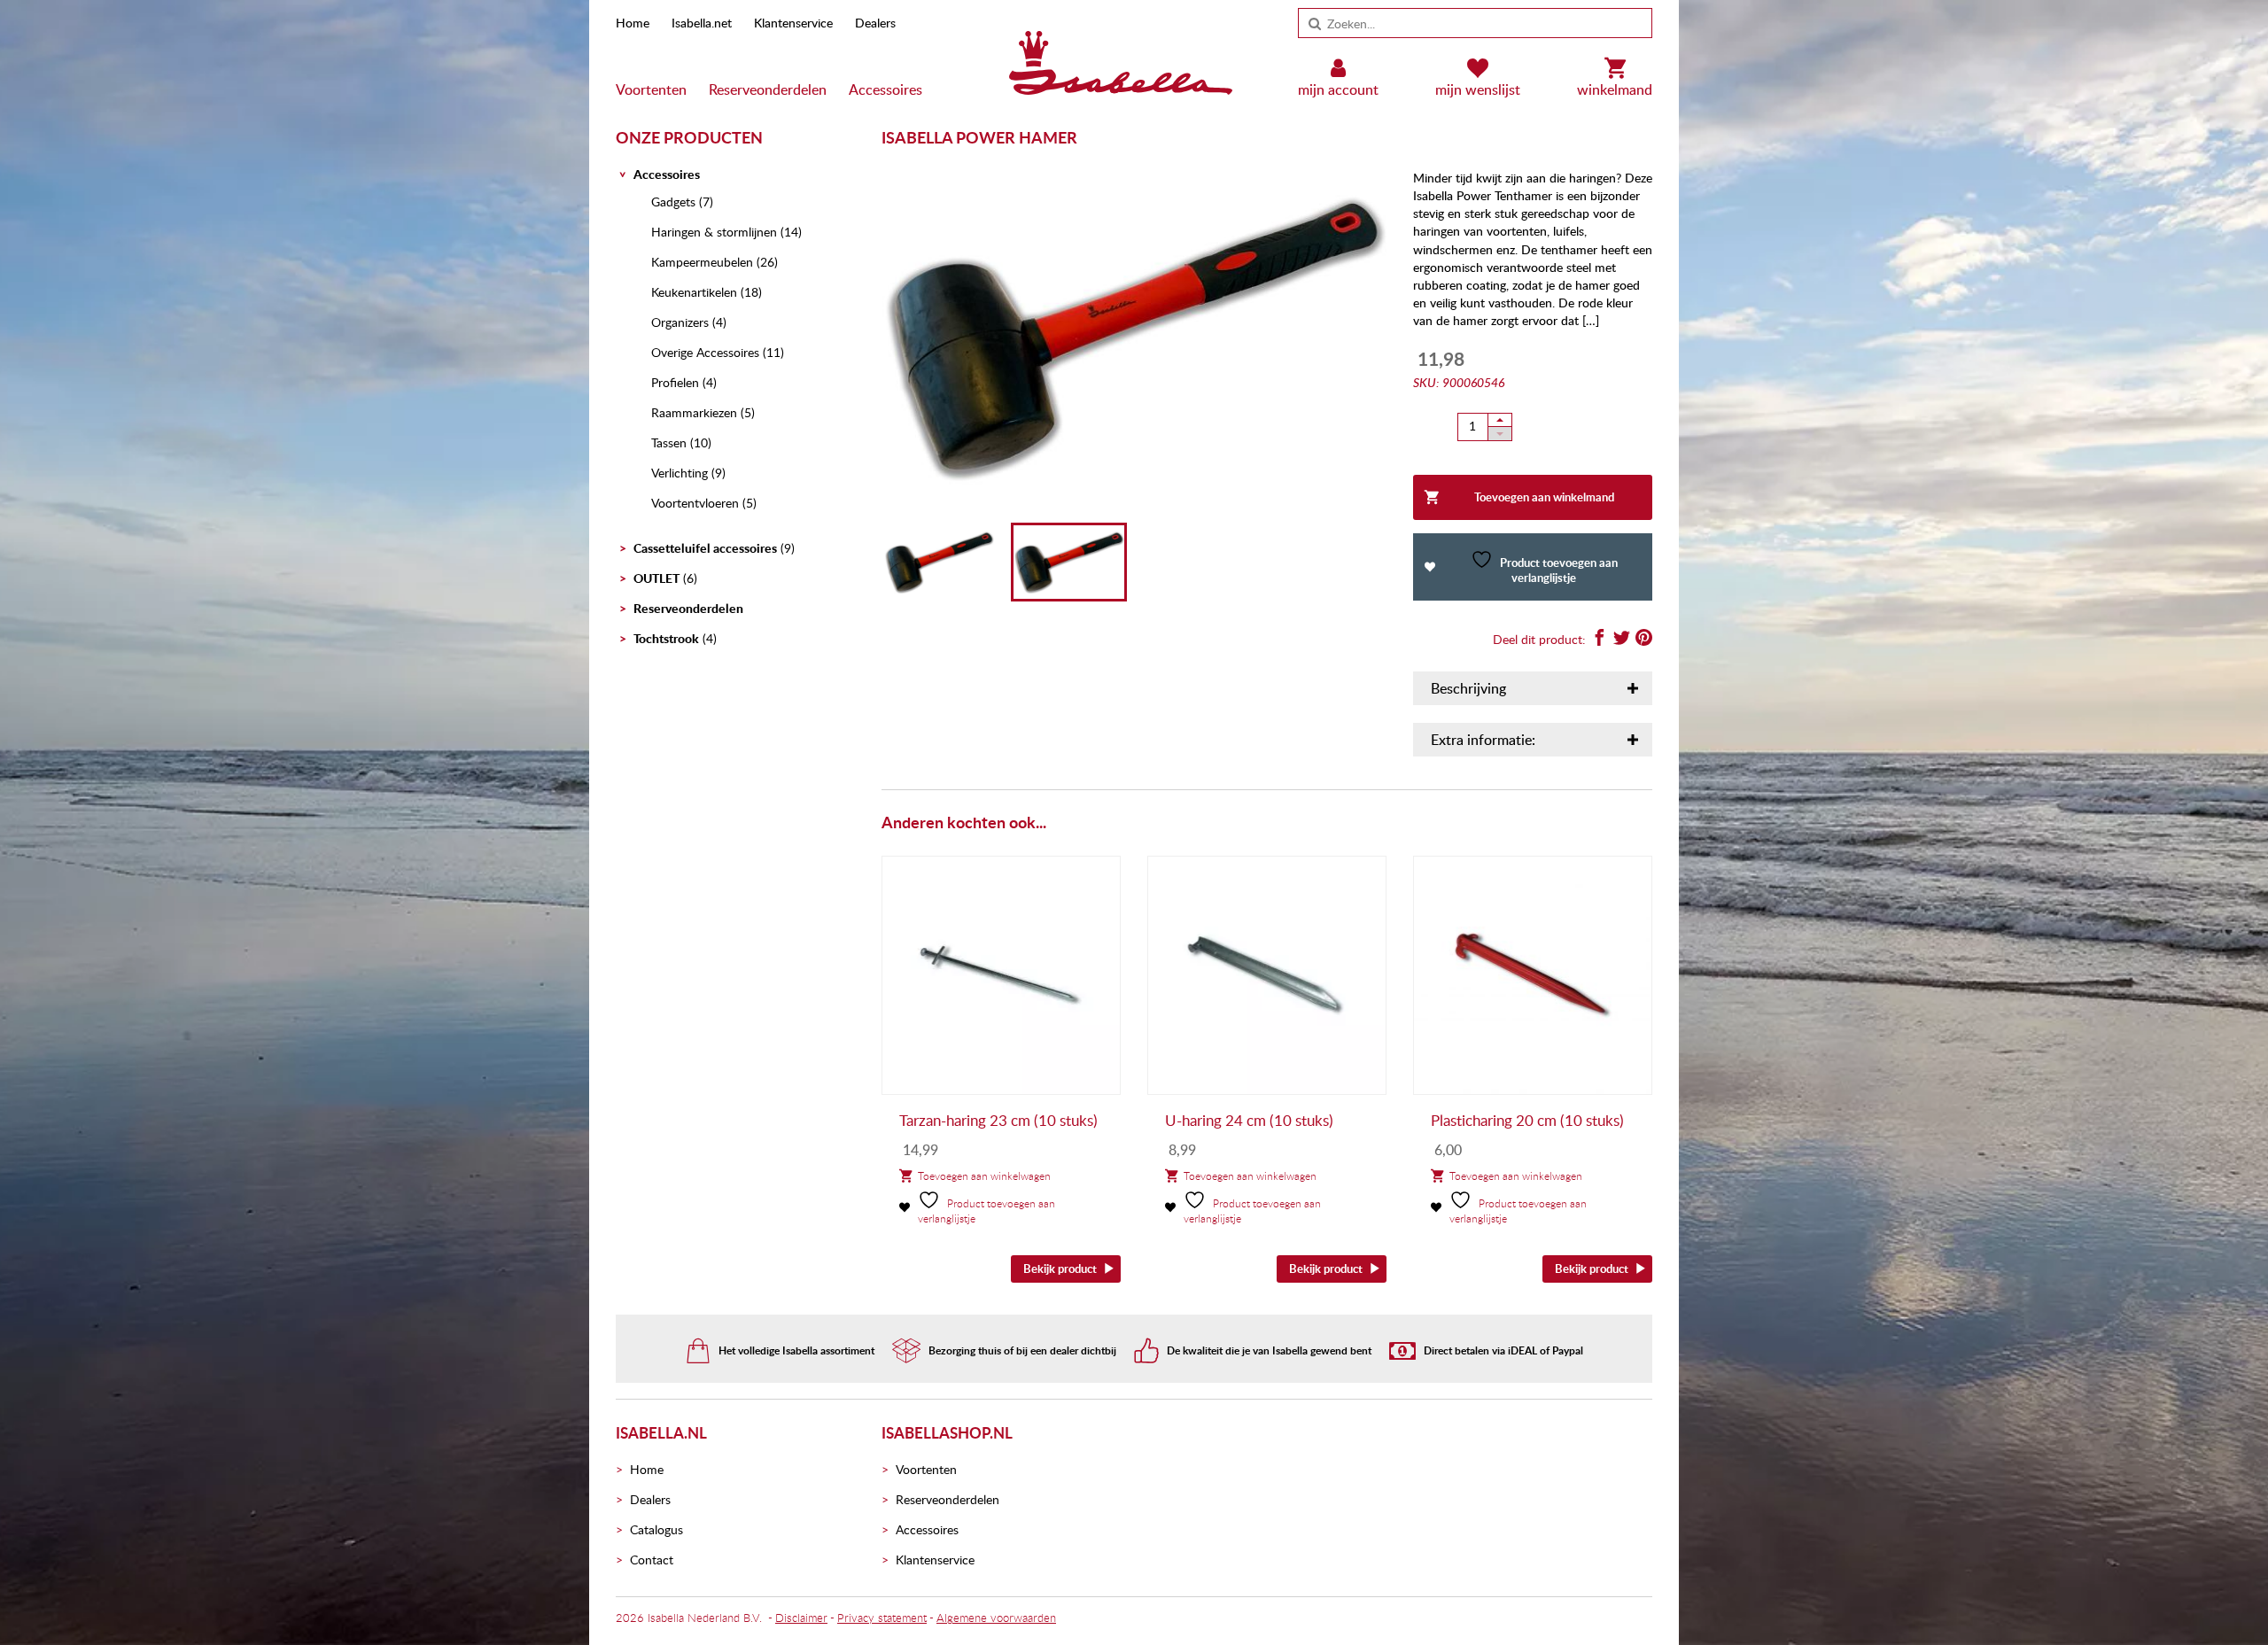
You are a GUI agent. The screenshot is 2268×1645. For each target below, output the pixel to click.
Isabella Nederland (694, 1618)
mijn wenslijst (1478, 89)
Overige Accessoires (705, 352)
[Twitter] (1622, 640)
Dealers (875, 23)
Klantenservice (793, 23)
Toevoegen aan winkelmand (1544, 497)
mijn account (1338, 89)
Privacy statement (882, 1618)
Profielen (675, 382)
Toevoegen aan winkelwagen (984, 1176)
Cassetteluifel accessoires (705, 548)
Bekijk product (1060, 1269)
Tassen (669, 442)
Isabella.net (702, 23)
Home (633, 23)
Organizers (680, 322)
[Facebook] (1600, 640)
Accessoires (885, 89)
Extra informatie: (1483, 740)
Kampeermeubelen (702, 262)
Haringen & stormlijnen (714, 232)
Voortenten (651, 89)
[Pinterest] (1644, 640)
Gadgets (673, 202)
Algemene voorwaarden (996, 1618)
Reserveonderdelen (768, 89)
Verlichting (680, 473)
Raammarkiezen (694, 412)
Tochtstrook (666, 638)
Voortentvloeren (695, 503)
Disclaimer (801, 1618)
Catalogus (656, 1529)
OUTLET (656, 578)
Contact (652, 1560)
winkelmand (1615, 89)
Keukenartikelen (694, 292)
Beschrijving (1468, 688)
